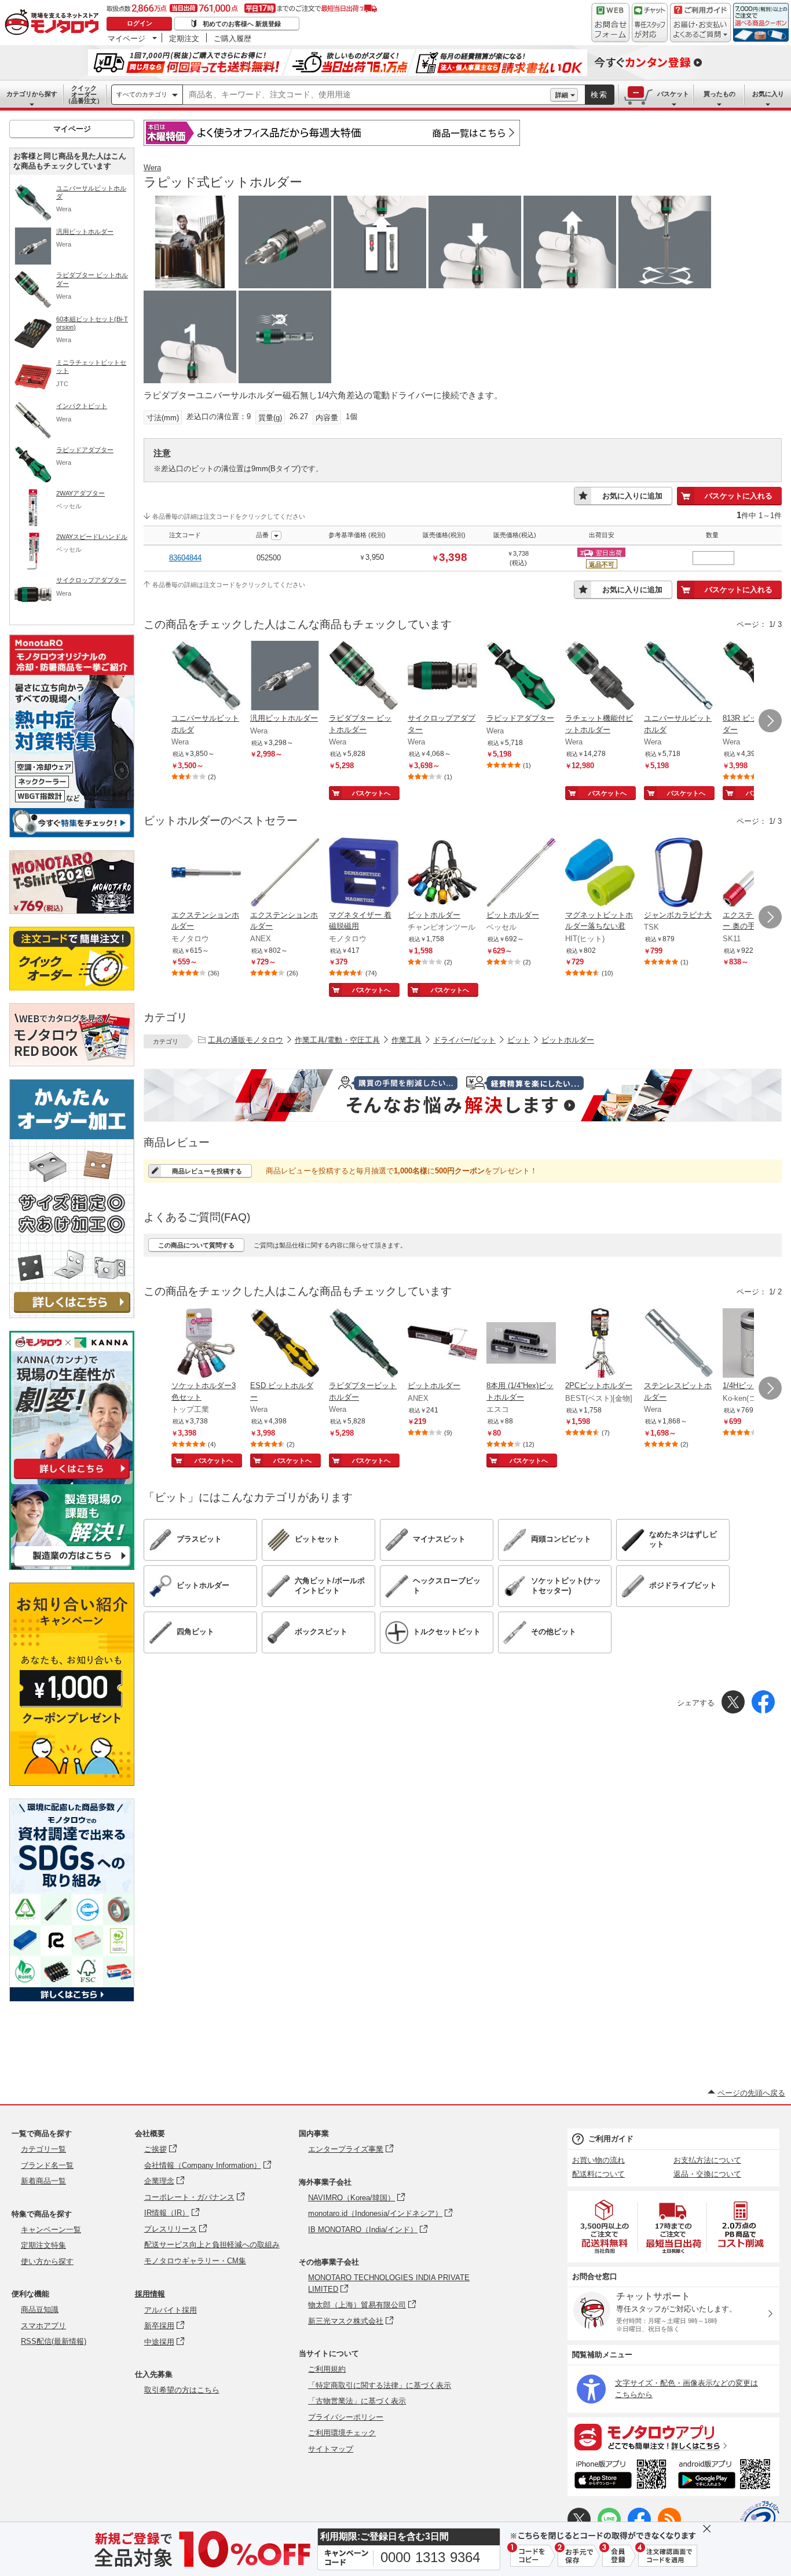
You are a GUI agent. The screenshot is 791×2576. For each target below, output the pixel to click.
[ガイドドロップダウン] (700, 30)
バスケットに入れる (739, 496)
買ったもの (719, 94)
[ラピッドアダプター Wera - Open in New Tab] (521, 677)
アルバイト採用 (171, 2310)
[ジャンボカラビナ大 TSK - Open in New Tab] (679, 874)
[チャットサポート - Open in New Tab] (650, 23)
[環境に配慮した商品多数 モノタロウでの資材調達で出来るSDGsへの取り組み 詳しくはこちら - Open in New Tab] (72, 1999)
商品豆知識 (40, 2309)
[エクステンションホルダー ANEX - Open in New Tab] (285, 874)
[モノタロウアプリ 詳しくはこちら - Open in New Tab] (673, 2436)
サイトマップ (331, 2449)
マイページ (127, 38)
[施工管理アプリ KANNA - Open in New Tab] (72, 1479)
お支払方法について (707, 2160)
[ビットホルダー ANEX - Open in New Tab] (442, 1344)
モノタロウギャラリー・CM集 (195, 2261)
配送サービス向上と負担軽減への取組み (212, 2245)
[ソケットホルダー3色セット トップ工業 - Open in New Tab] (206, 1344)
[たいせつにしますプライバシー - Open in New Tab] (760, 2520)
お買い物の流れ (598, 2160)
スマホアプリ (43, 2326)
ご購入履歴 (232, 38)
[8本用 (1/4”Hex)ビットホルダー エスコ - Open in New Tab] (521, 1344)
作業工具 (407, 1040)
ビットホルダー (568, 1040)
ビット (519, 1040)
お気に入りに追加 (632, 496)
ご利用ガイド (611, 2139)
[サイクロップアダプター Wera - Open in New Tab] (442, 677)
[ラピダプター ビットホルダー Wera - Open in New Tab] (364, 677)
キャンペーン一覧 (51, 2230)
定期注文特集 (43, 2245)
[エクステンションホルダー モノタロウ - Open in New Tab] (206, 874)
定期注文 (184, 38)
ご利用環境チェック (342, 2433)
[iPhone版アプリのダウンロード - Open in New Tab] (620, 2476)
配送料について (598, 2174)
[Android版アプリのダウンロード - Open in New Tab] (726, 2476)
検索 (599, 95)
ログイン (140, 23)
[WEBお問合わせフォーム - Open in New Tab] (610, 23)
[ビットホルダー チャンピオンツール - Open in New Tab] (442, 874)
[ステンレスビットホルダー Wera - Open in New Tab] (679, 1344)
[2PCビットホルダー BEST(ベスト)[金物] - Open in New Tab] (600, 1344)
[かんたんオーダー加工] (72, 1315)
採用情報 (150, 2294)
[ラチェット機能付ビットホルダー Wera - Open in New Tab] (600, 677)
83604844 (185, 558)
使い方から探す (47, 2261)
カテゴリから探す (32, 94)
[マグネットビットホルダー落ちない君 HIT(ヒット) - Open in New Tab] (600, 874)
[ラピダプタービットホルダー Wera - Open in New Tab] (364, 1344)
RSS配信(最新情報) (54, 2341)
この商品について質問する (196, 1245)
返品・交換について (707, 2174)
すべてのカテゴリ (142, 94)
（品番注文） (84, 94)
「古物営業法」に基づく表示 (357, 2401)
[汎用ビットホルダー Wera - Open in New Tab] (285, 677)
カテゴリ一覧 (43, 2149)
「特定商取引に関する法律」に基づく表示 (380, 2385)
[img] (54, 23)
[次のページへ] (770, 721)
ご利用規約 (327, 2369)
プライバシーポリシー (346, 2417)
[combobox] (367, 95)
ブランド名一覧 (47, 2165)
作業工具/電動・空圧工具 (337, 1040)
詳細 (562, 95)
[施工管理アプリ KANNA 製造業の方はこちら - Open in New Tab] (72, 1567)
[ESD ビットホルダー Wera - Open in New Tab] (285, 1344)
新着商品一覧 (43, 2181)
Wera (152, 168)
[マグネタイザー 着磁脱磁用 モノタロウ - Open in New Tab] (364, 874)
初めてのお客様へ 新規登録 (242, 24)
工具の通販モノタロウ (246, 1040)
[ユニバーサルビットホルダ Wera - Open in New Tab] (206, 677)
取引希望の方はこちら (182, 2390)
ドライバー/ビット (464, 1040)
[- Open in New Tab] (605, 2227)
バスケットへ (371, 793)
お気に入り (768, 94)
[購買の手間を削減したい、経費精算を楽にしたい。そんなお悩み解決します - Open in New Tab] (463, 1095)
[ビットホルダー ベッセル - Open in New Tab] (521, 874)
